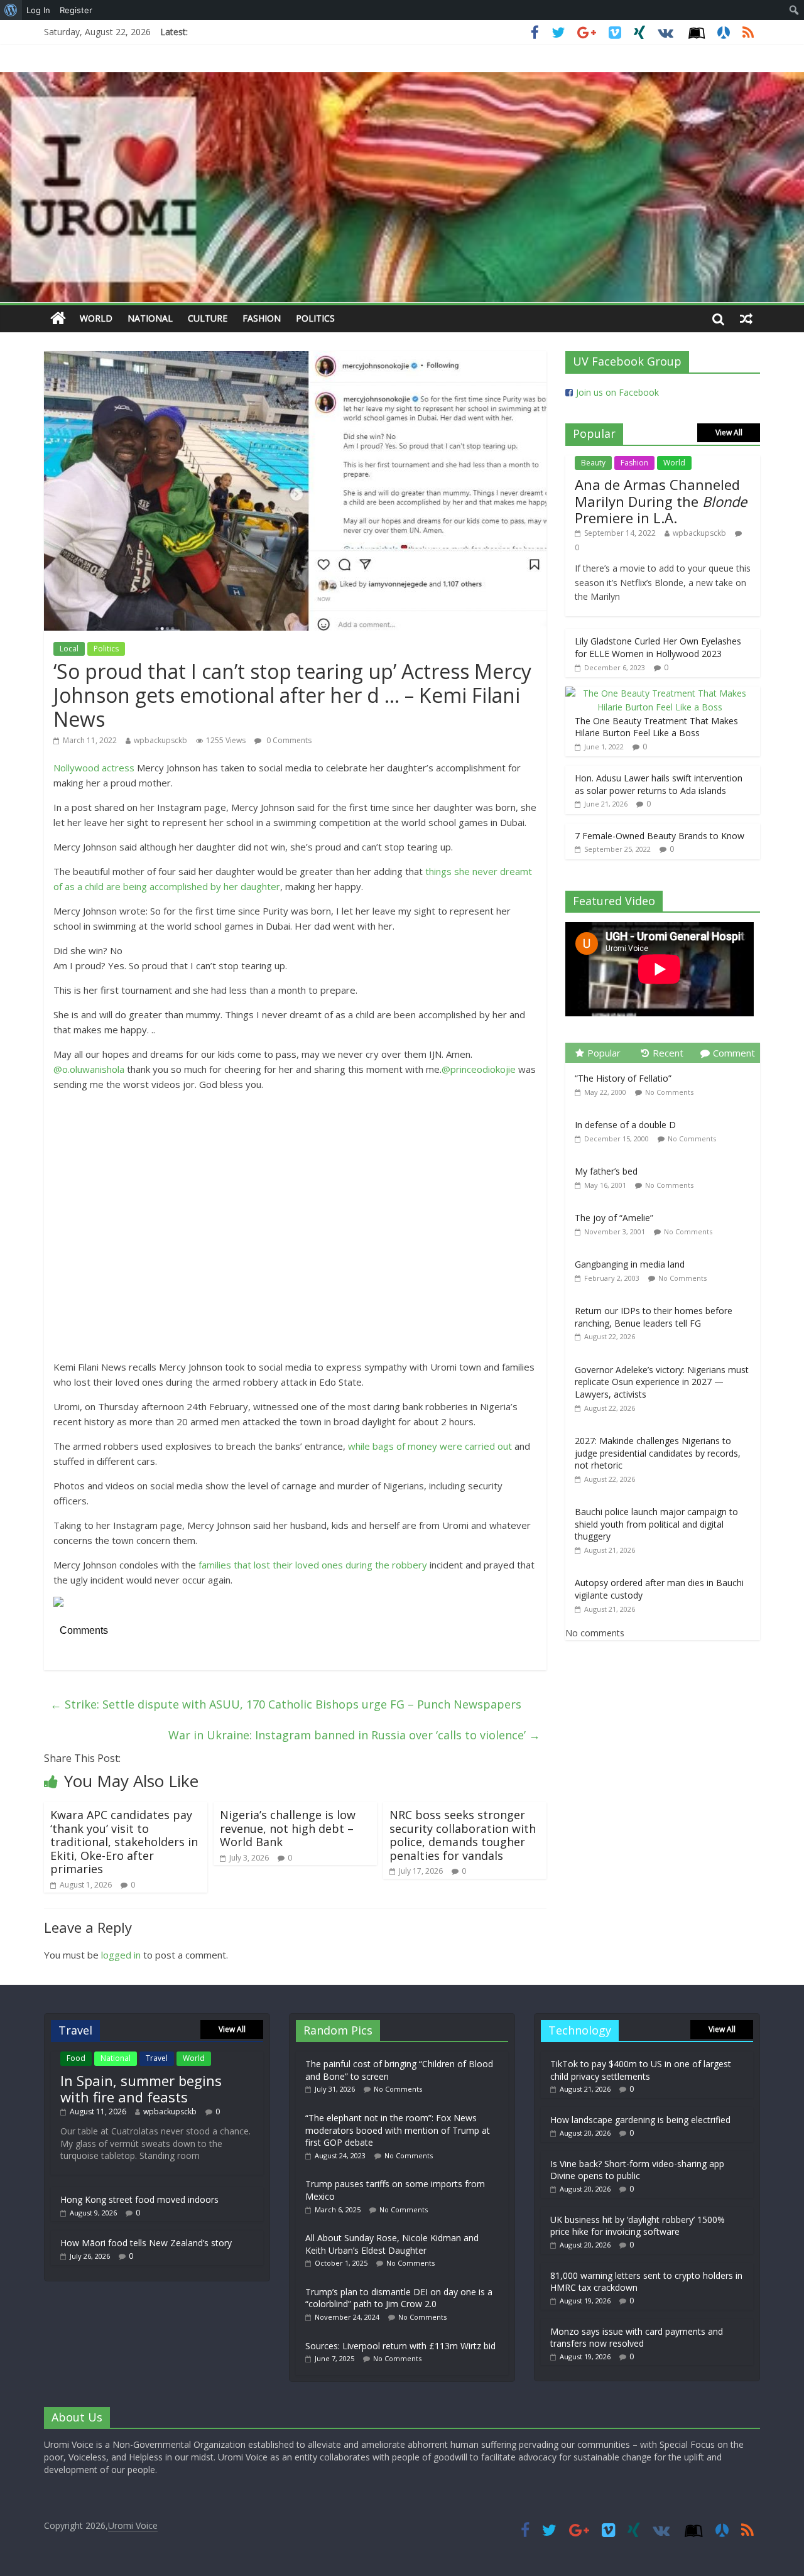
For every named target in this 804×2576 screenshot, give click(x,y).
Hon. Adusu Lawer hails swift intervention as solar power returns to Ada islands (659, 784)
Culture (208, 318)
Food (76, 2058)
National (150, 318)
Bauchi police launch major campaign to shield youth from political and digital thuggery (656, 1524)
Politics (315, 318)
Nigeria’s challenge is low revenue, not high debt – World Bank (288, 1828)
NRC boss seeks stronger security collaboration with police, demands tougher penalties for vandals (463, 1835)
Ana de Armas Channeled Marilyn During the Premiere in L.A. (661, 501)
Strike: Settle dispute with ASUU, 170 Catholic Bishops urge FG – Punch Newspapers (286, 1704)
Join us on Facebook (617, 392)
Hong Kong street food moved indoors (139, 2199)
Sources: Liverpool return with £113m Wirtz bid (400, 2346)
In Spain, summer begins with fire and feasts (141, 2089)
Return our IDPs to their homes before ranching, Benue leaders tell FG (654, 1317)
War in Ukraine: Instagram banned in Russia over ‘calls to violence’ (354, 1735)
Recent (668, 1053)
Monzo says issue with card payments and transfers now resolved (637, 2338)
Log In (38, 10)
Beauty (593, 463)
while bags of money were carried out (431, 1446)
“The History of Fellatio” (623, 1078)
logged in (121, 1955)
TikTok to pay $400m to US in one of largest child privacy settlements (641, 2070)
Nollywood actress (94, 768)
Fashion (262, 318)
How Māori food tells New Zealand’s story (146, 2243)
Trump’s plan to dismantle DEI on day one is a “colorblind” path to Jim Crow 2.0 (399, 2298)
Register (76, 10)
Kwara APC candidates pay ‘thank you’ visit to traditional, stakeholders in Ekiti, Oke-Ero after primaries (124, 1842)
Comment (734, 1053)
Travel (157, 2058)
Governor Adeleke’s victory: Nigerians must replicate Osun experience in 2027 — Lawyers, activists (662, 1382)
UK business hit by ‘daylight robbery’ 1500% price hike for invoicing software (638, 2226)
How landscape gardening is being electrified (640, 2120)
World (96, 318)
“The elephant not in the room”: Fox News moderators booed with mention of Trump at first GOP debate (398, 2130)
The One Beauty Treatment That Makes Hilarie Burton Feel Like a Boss (656, 727)
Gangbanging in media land (630, 1264)
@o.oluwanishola (89, 1069)
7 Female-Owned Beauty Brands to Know (660, 836)
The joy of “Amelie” (614, 1218)
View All (729, 432)
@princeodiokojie (479, 1069)
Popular (604, 1053)
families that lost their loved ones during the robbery (314, 1565)
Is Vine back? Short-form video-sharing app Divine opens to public (637, 2170)
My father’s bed (606, 1171)
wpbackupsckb (160, 740)
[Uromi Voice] (58, 319)
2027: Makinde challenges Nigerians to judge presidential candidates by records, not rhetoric (658, 1453)
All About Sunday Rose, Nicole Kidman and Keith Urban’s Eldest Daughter (392, 2244)
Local (69, 649)
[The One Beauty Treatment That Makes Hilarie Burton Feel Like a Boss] (660, 693)
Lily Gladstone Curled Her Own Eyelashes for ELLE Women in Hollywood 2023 (658, 647)
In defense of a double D (625, 1125)
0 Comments (288, 740)
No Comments (669, 1092)
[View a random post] (746, 318)
